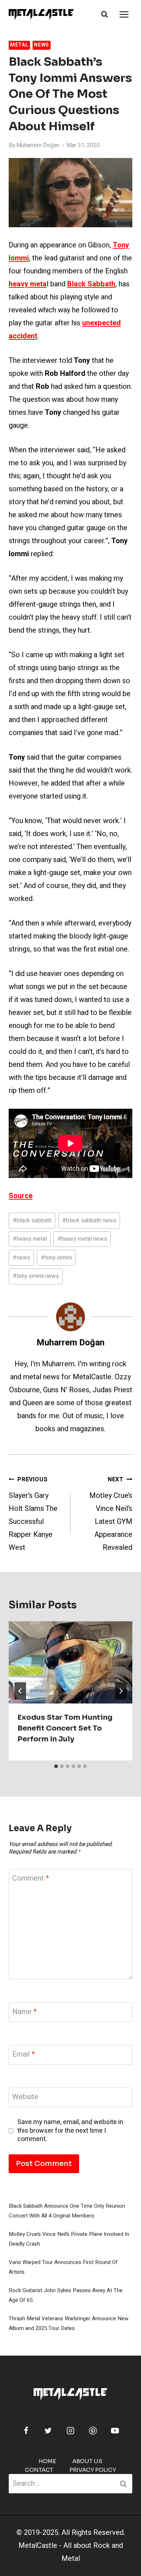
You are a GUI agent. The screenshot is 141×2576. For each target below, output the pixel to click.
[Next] (121, 1691)
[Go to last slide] (20, 1691)
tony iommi (56, 1258)
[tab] (56, 1766)
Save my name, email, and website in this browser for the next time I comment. (70, 2131)
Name (24, 2012)
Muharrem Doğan (38, 145)
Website (25, 2097)
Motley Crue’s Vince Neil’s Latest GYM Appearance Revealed (111, 1514)
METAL (19, 45)
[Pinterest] (93, 2431)
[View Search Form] (104, 14)
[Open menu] (124, 14)
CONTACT (39, 2470)
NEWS (42, 45)
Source (21, 1196)
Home (47, 2461)
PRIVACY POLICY (93, 2470)
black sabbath (32, 1221)
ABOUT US (87, 2461)
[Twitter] (48, 2431)
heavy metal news (82, 1239)
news (22, 1258)
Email (23, 2055)
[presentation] (70, 1662)
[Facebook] (26, 2431)
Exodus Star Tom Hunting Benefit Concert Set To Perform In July (65, 1728)
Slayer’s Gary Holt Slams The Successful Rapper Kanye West (33, 1514)
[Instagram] (70, 2431)
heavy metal (30, 1239)
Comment (31, 1879)
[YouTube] (115, 2431)
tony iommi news (36, 1276)
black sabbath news (89, 1221)
